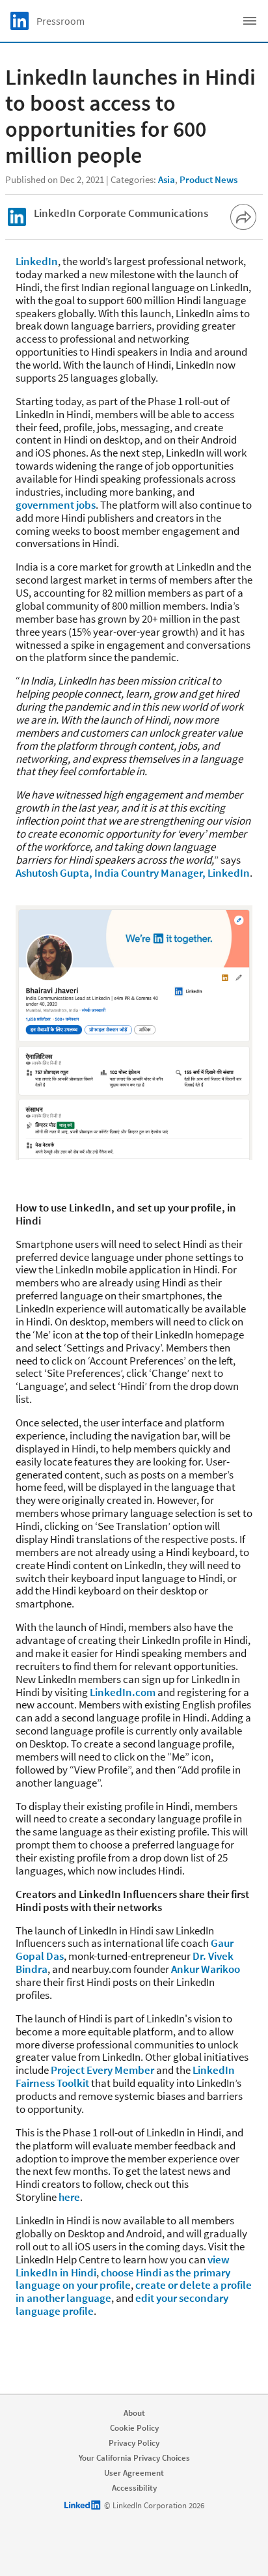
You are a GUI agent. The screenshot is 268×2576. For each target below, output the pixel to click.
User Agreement (134, 2473)
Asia (167, 179)
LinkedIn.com (123, 1692)
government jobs (56, 505)
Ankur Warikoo (206, 1969)
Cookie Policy (134, 2428)
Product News (208, 179)
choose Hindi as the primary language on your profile (123, 2279)
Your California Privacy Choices (134, 2458)
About (134, 2413)
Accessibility (134, 2488)
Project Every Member (102, 2070)
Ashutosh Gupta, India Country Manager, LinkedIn (133, 873)
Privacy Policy (134, 2443)
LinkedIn (37, 261)
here (69, 2197)
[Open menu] (250, 21)
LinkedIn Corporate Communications (121, 213)
